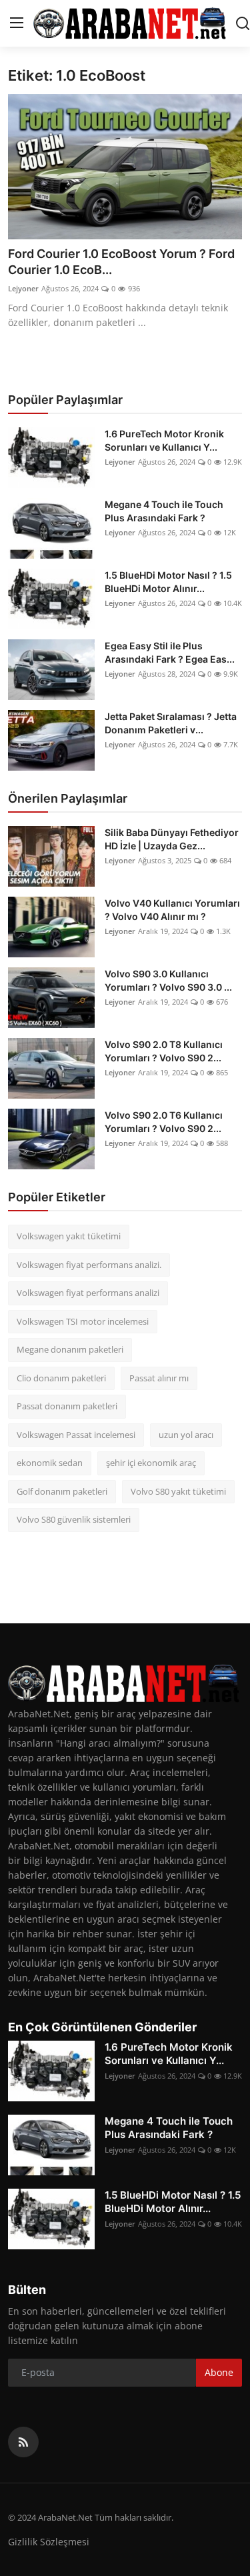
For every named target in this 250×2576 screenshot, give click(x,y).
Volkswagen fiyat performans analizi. (89, 1265)
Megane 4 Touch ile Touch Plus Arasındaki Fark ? (164, 511)
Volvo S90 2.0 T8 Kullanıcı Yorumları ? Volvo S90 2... (164, 1051)
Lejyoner (23, 288)
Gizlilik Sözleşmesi (49, 2542)
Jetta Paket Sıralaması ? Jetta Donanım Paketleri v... (171, 723)
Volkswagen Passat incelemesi (76, 1435)
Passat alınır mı (159, 1378)
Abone (219, 2372)
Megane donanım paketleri (70, 1349)
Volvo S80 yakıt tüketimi (178, 1491)
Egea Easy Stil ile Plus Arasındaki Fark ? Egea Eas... (170, 652)
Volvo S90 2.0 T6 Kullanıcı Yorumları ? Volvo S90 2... (164, 1122)
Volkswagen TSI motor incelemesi (83, 1321)
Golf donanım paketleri (62, 1491)
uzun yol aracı (186, 1435)
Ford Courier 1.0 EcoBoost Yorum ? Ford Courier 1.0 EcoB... (121, 262)
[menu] (17, 23)
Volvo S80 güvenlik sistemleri (74, 1519)
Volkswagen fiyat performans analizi (88, 1293)
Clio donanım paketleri (61, 1378)
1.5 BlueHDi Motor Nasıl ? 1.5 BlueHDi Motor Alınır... (168, 582)
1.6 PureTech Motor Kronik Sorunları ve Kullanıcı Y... (164, 440)
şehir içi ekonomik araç (151, 1463)
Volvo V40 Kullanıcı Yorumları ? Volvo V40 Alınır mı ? (172, 910)
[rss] (23, 2442)
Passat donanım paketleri (67, 1406)
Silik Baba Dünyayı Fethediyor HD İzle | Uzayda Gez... (172, 839)
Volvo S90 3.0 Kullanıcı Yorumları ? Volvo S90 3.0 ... (168, 980)
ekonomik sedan (50, 1463)
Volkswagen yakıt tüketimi (69, 1236)
